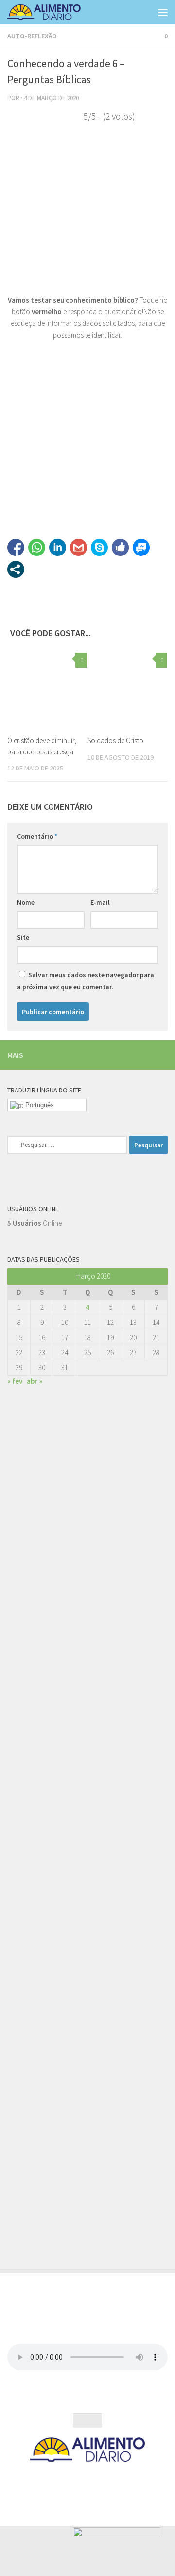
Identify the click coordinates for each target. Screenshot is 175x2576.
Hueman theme (130, 2480)
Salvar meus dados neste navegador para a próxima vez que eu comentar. (86, 981)
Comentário (37, 836)
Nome (26, 902)
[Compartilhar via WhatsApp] (37, 547)
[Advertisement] (87, 1794)
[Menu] (163, 12)
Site (23, 937)
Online (35, 1223)
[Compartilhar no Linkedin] (58, 547)
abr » (35, 1381)
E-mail (100, 902)
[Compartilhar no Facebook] (16, 547)
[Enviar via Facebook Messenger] (141, 547)
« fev (15, 1381)
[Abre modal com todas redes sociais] (16, 569)
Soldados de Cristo (115, 741)
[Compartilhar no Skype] (99, 547)
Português (39, 1105)
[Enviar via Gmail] (79, 547)
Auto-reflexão (32, 36)
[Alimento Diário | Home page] (57, 12)
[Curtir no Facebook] (120, 547)
